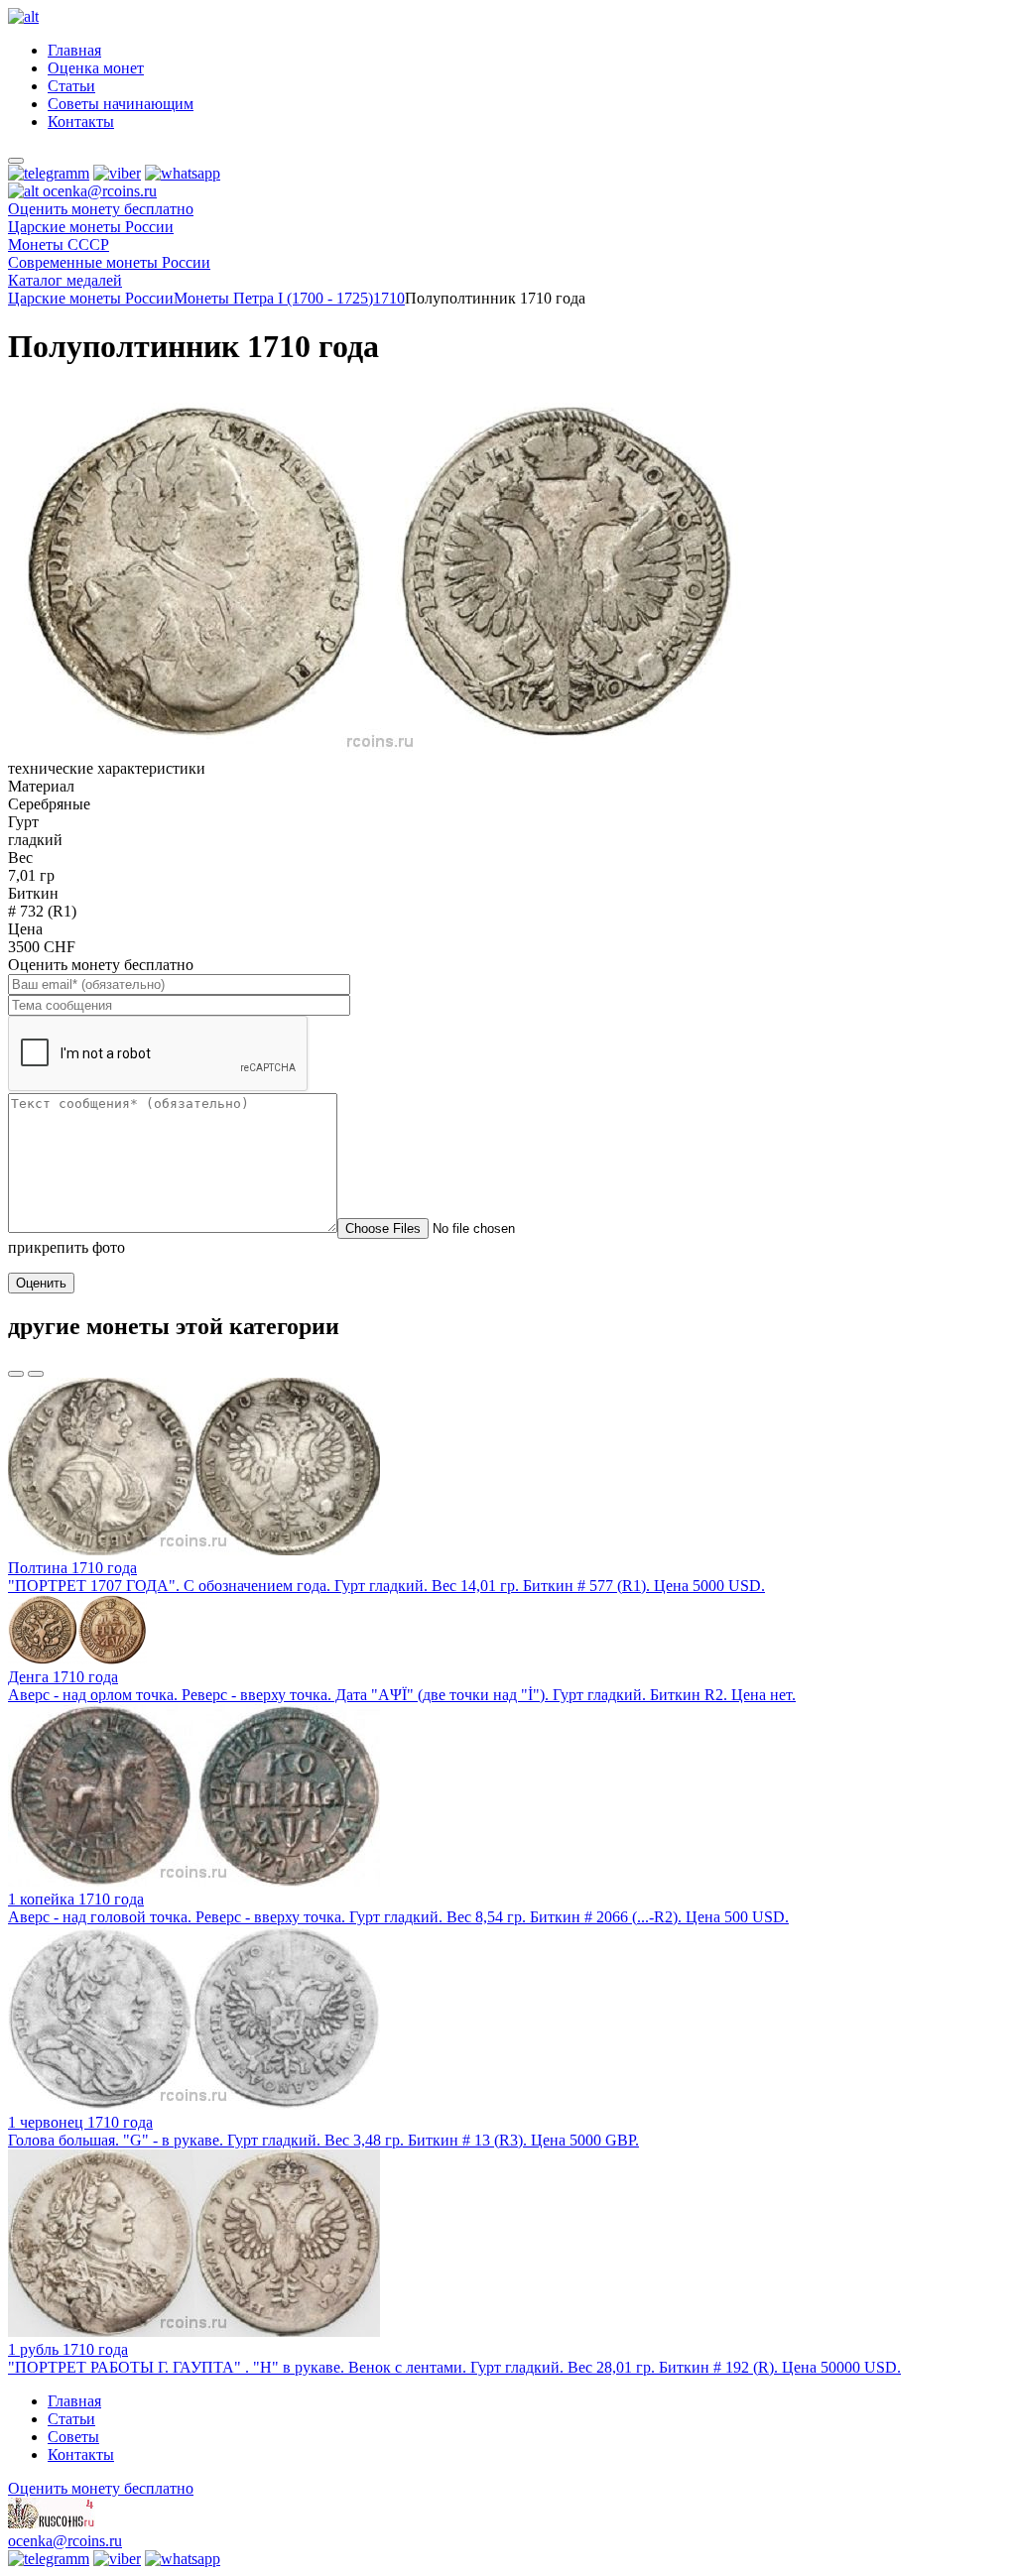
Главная (74, 50)
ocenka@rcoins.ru (65, 2541)
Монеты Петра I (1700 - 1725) (273, 298)
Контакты (81, 122)
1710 (389, 298)
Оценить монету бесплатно (101, 209)
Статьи (71, 86)
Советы (73, 2437)
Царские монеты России (91, 298)
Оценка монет (96, 68)
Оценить (41, 1283)
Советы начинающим (121, 104)
